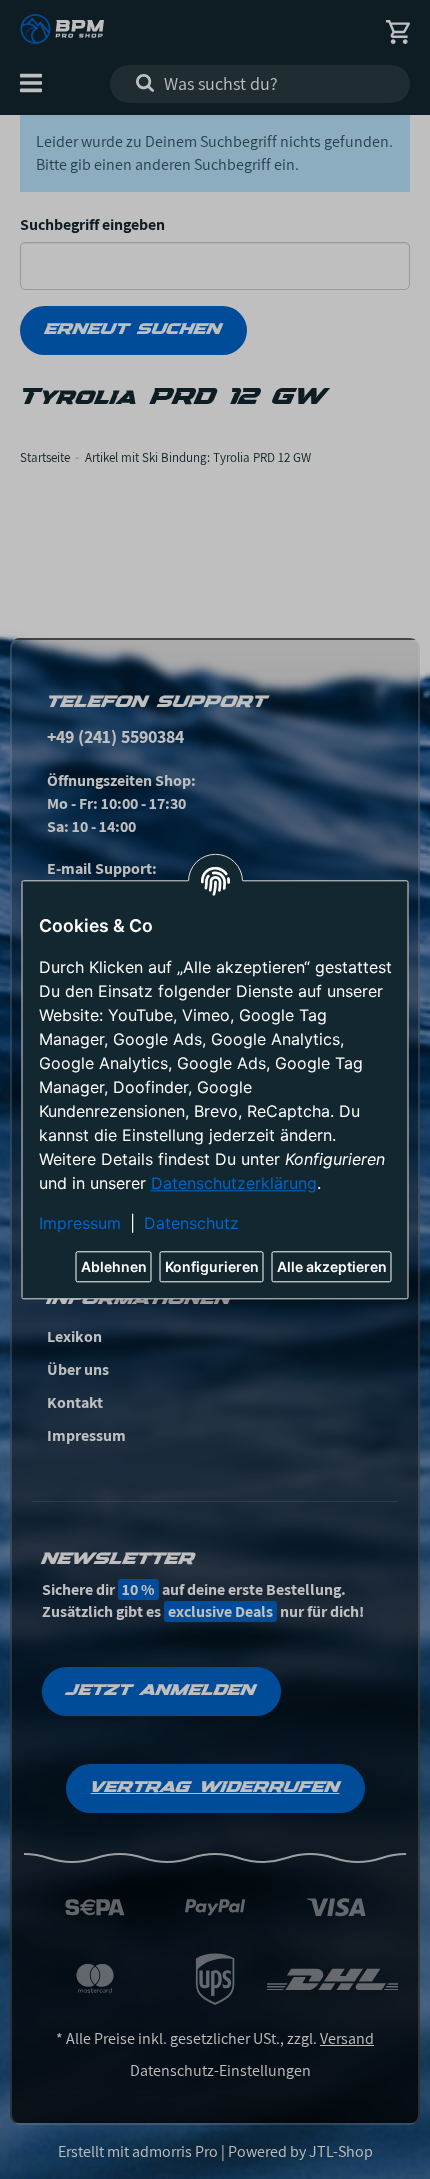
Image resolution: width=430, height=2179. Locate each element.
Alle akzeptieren (332, 1266)
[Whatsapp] (310, 2132)
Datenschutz (191, 1223)
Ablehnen (114, 1266)
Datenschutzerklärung (234, 1183)
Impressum (80, 1223)
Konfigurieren (212, 1266)
